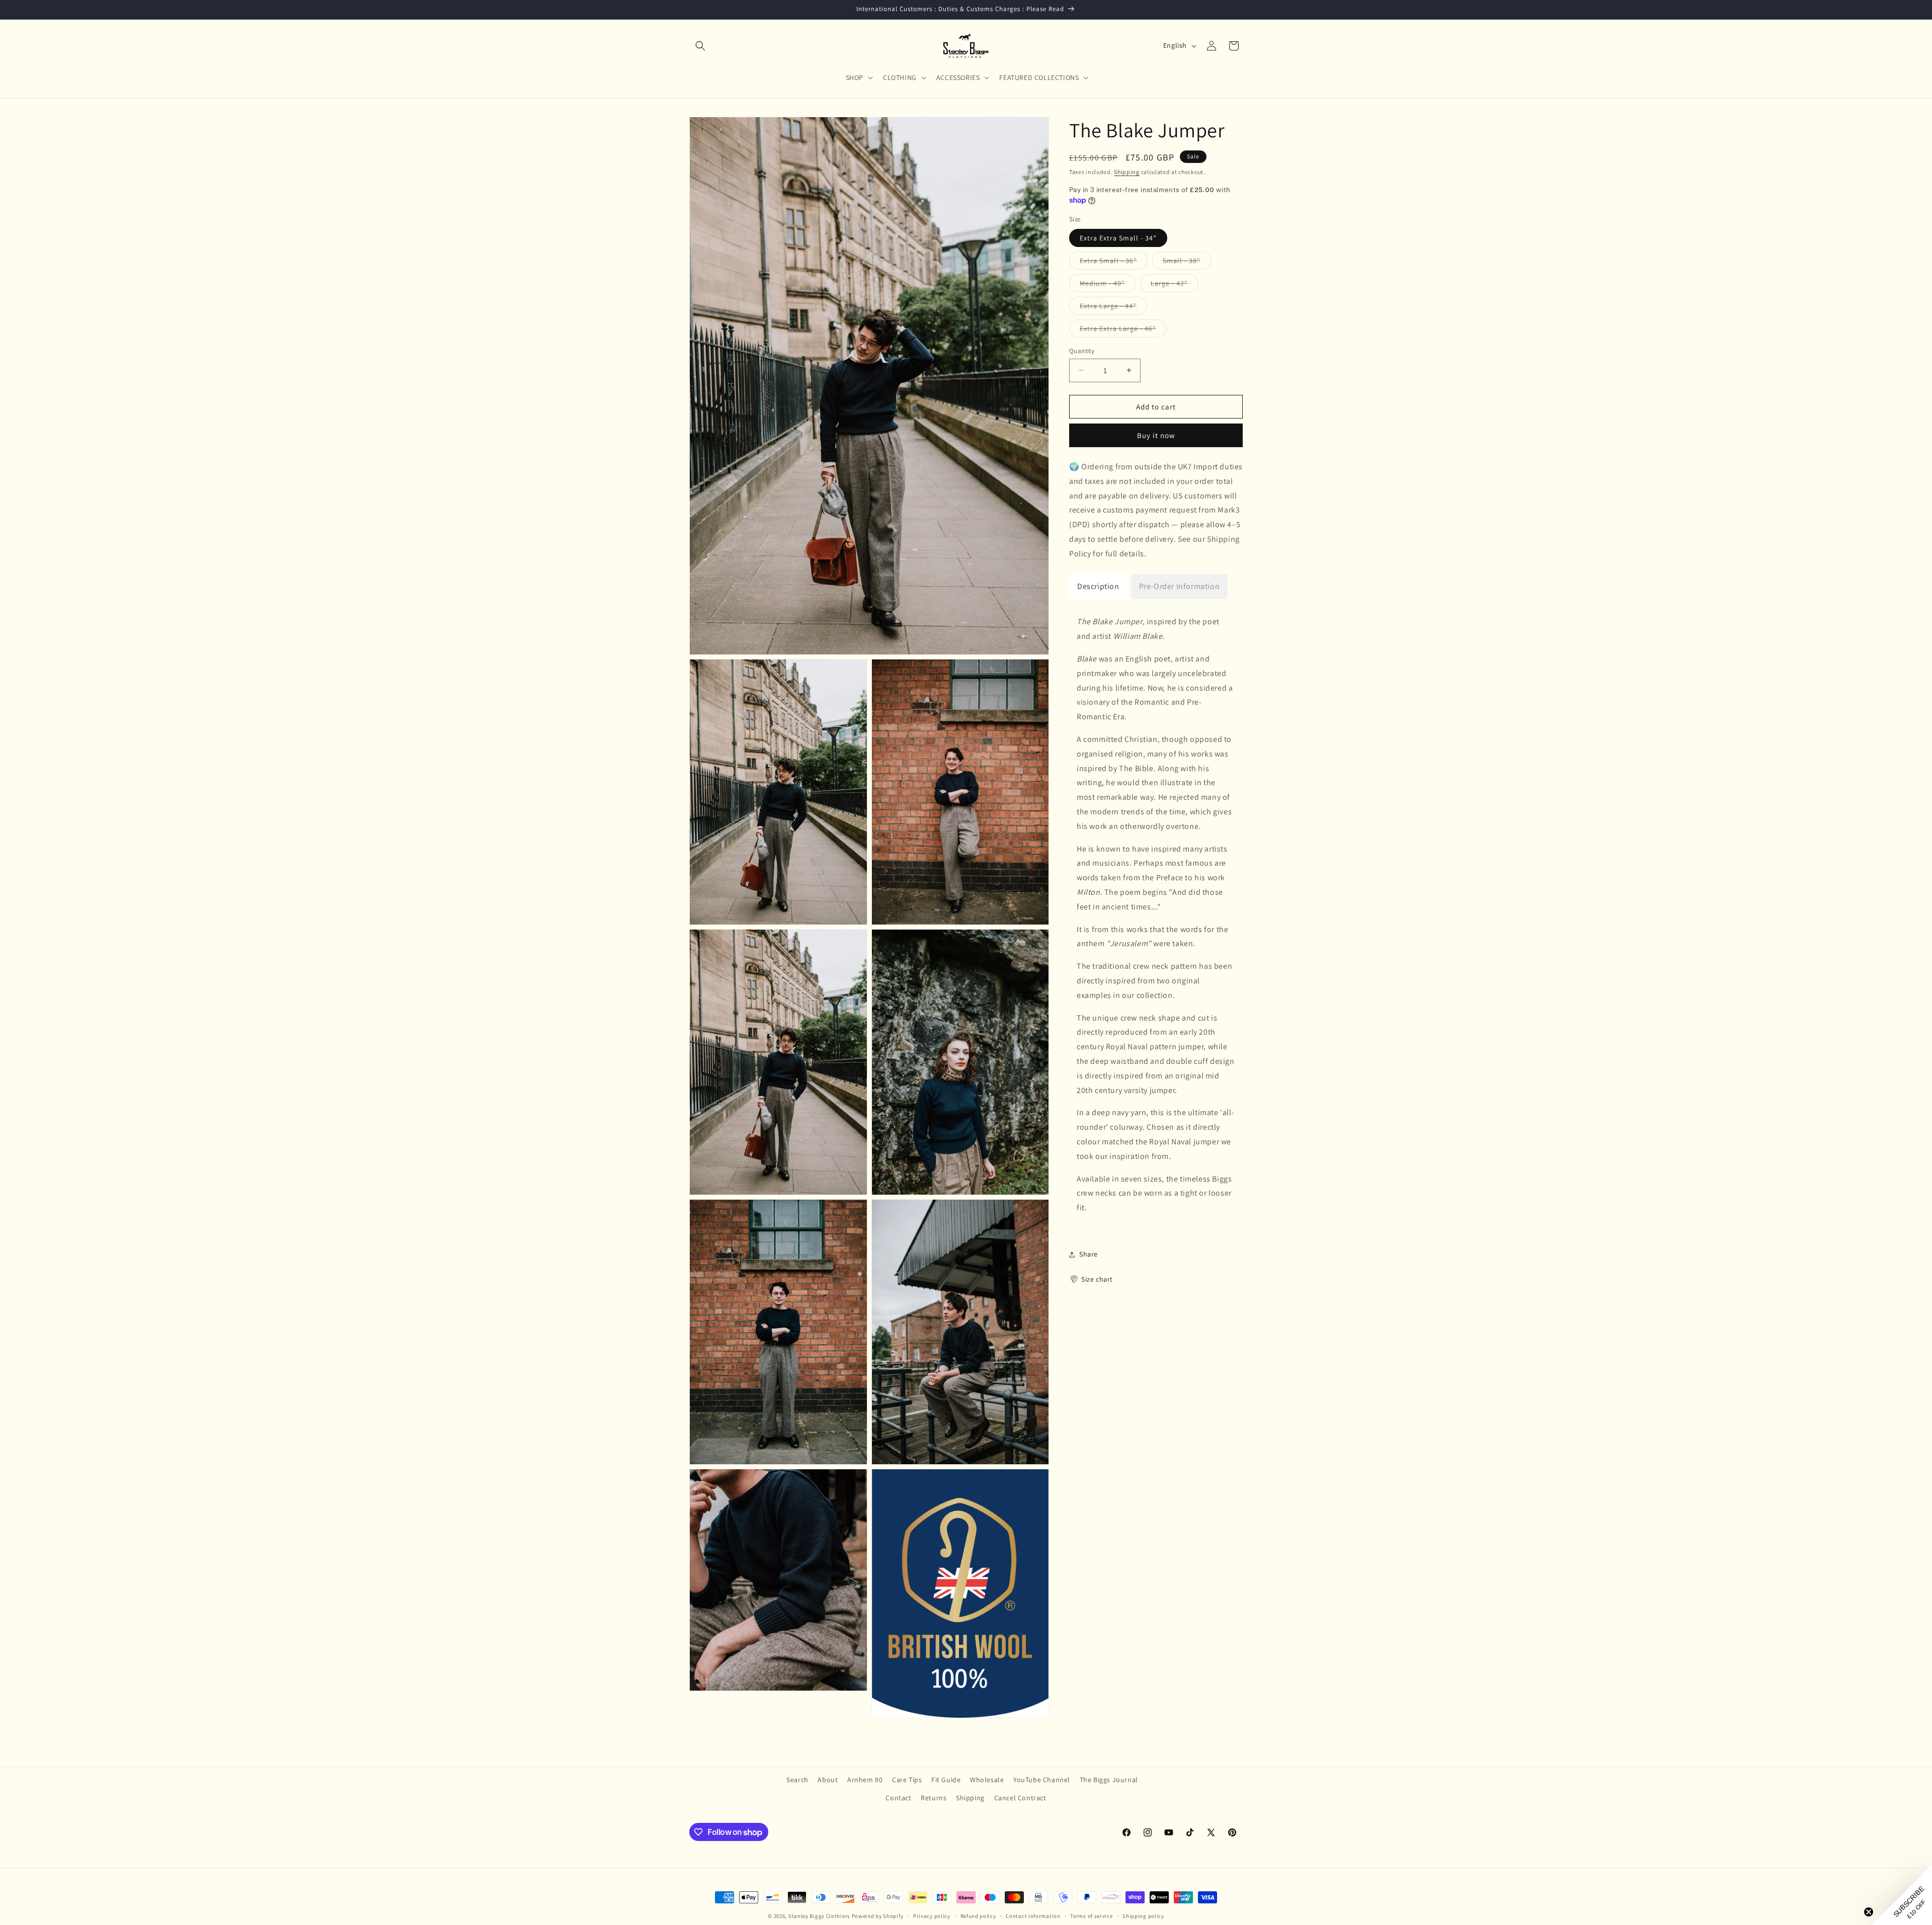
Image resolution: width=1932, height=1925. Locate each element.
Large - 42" (1175, 285)
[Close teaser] (1869, 1912)
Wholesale (987, 1780)
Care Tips (907, 1780)
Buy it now (1156, 435)
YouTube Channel (1042, 1780)
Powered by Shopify (878, 1916)
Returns (934, 1798)
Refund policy (978, 1916)
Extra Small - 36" (1114, 262)
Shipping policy (1143, 1916)
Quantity (1082, 350)
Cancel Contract (1020, 1798)
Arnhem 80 (865, 1780)
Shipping (1127, 172)
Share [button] (1089, 1254)
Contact (898, 1798)
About (828, 1780)
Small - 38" (1187, 262)
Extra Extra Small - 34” (1118, 237)
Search (797, 1780)
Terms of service (1091, 1916)
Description (1098, 586)
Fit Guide (946, 1780)
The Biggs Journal (1109, 1780)
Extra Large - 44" (1113, 307)
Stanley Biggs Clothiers (819, 1916)
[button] (700, 46)
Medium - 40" (1108, 285)
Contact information (1033, 1916)
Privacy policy (932, 1916)
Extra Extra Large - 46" (1123, 330)
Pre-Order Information (1180, 586)
